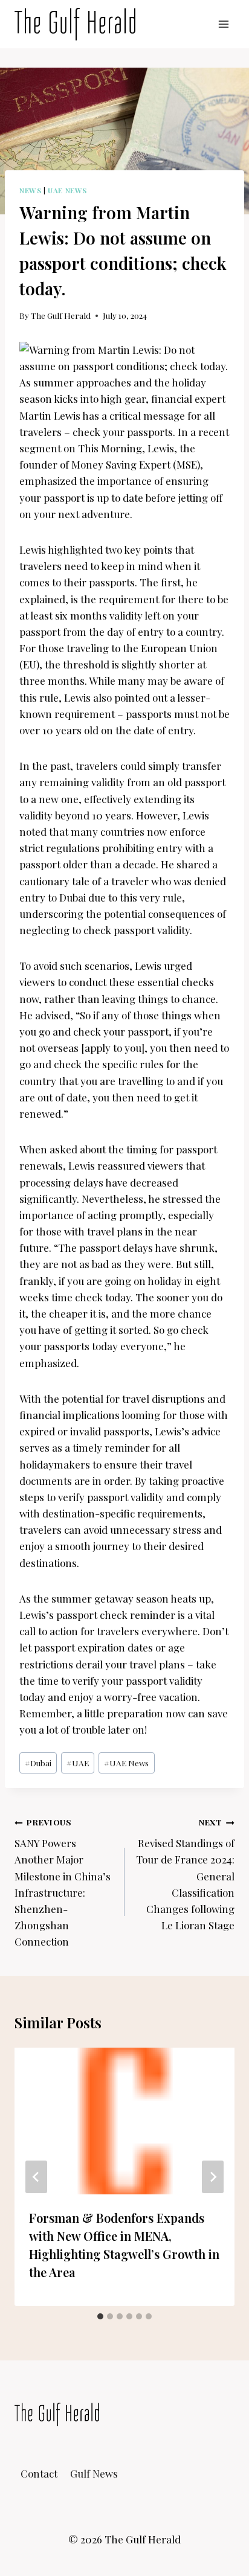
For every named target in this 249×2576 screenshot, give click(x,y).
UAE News (67, 190)
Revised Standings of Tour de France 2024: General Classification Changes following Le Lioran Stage (185, 1874)
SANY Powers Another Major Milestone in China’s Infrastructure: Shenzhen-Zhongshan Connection (63, 1882)
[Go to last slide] (36, 2177)
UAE (78, 1763)
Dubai (38, 1763)
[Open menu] (223, 24)
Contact (39, 2473)
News (30, 190)
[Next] (213, 2177)
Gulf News (94, 2473)
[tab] (100, 2316)
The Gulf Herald (61, 315)
